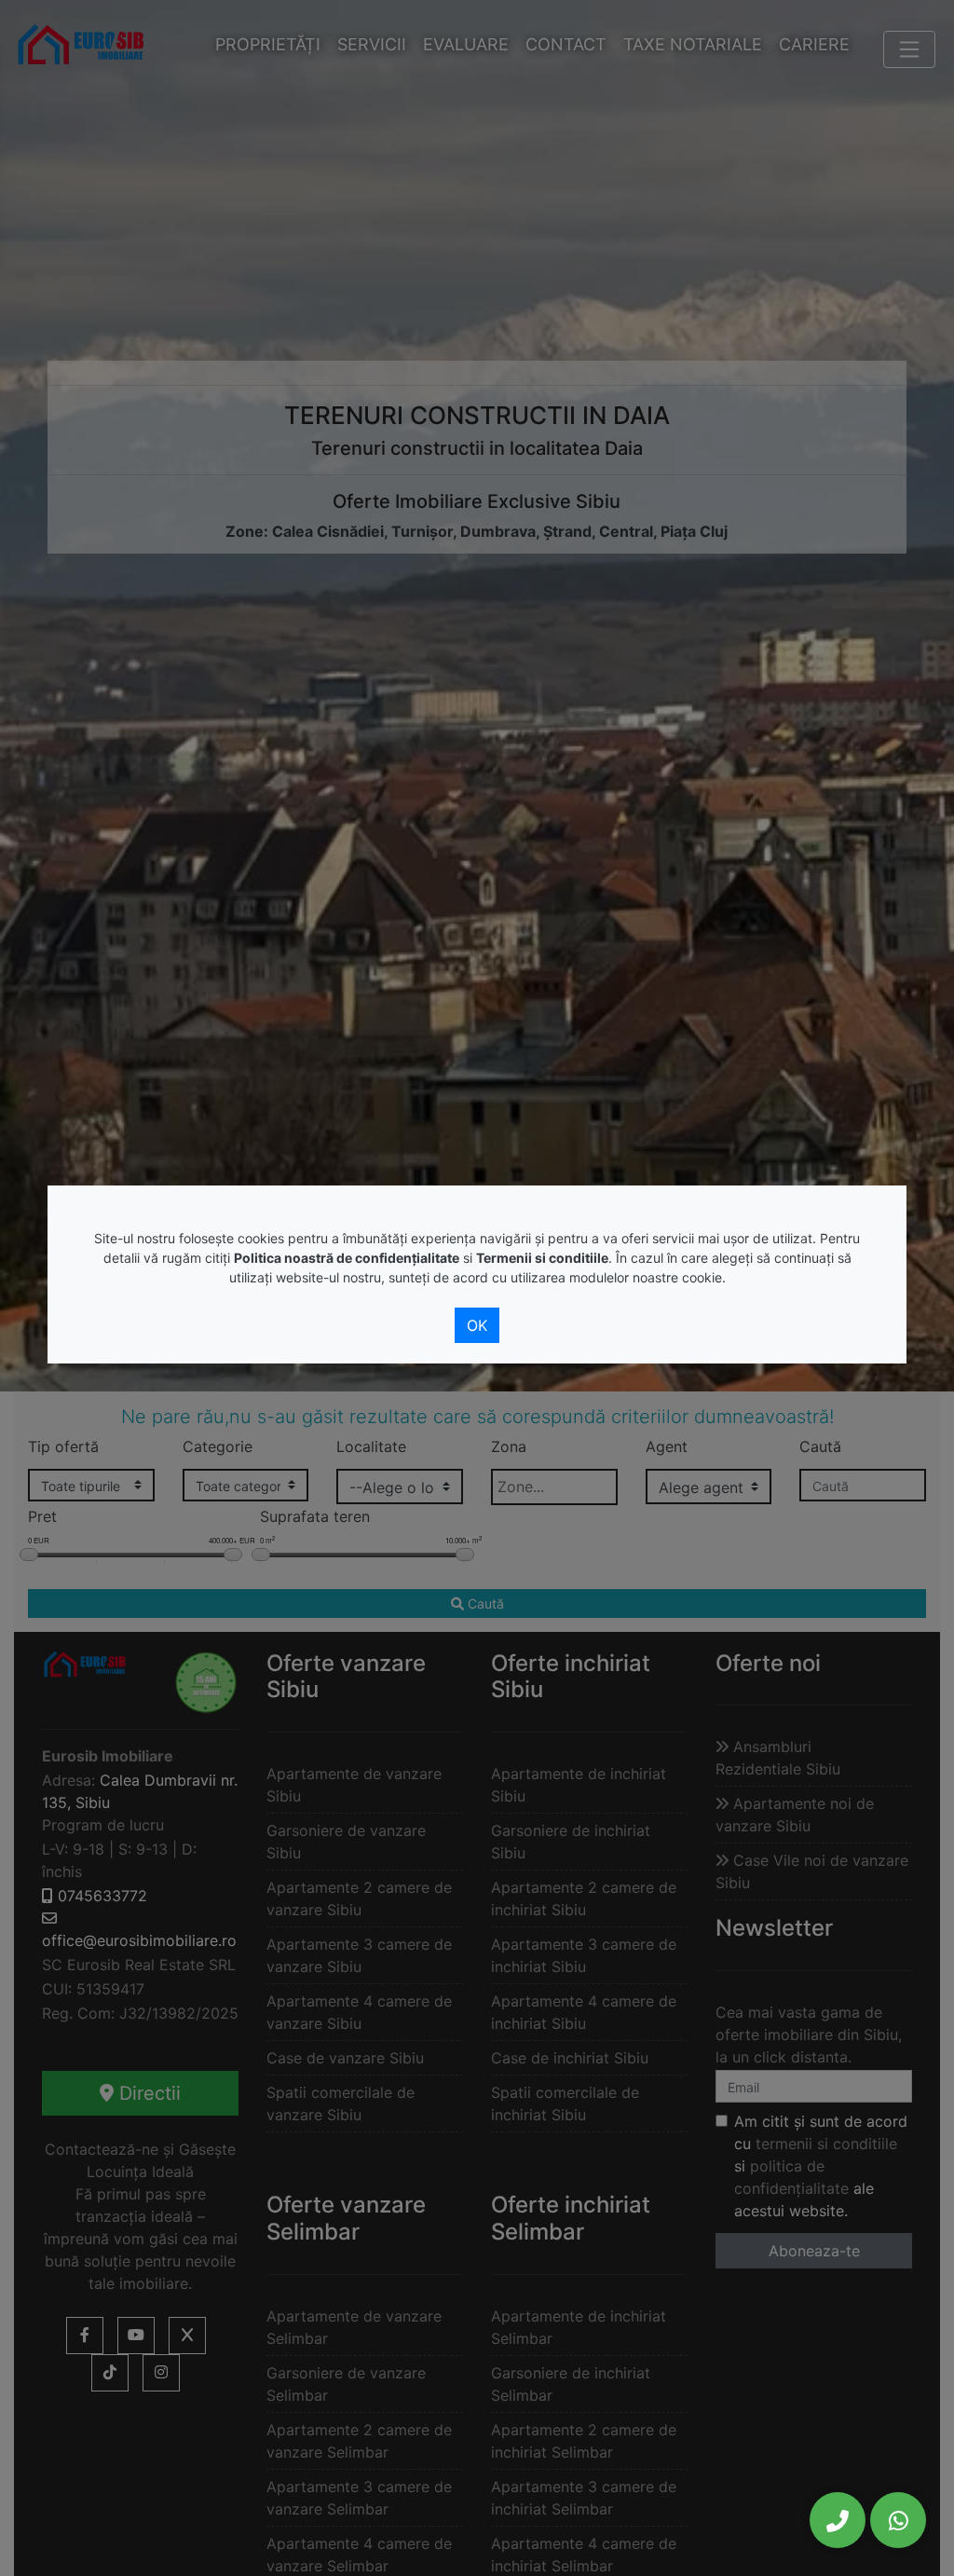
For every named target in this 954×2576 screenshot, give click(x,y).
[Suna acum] (838, 2520)
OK (477, 1325)
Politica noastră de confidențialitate (347, 1258)
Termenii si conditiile (542, 1258)
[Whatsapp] (898, 2520)
